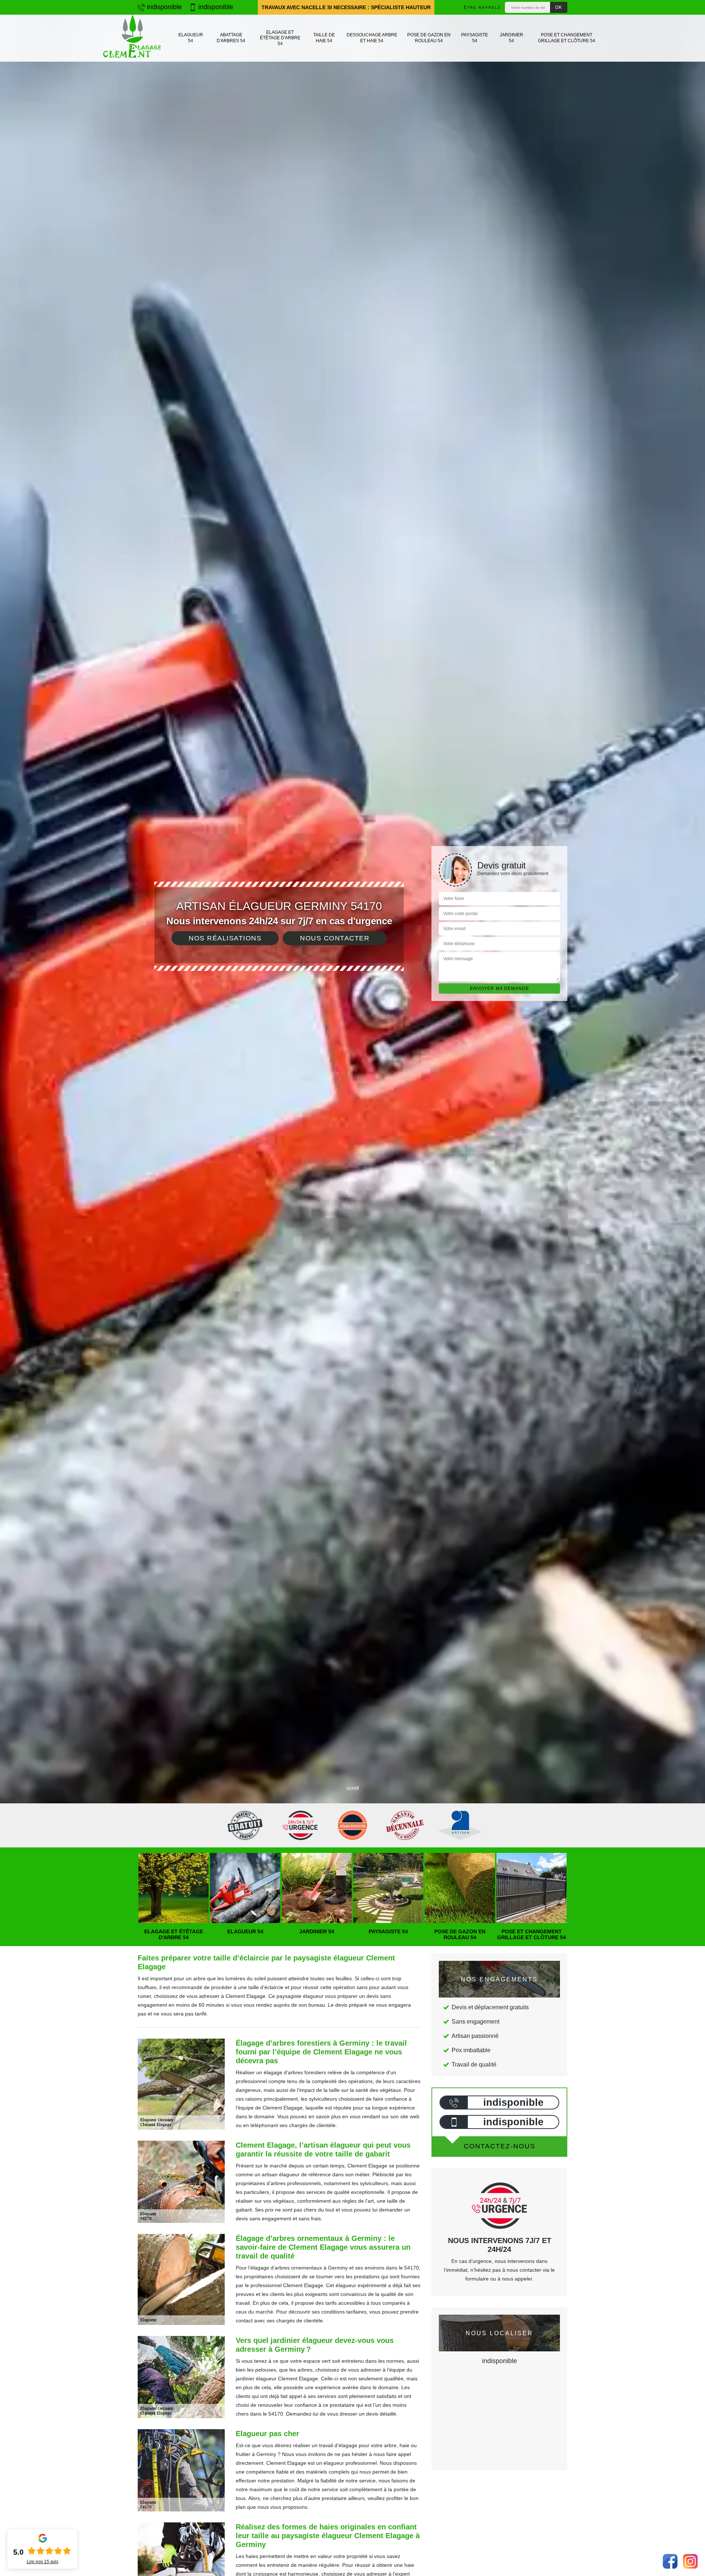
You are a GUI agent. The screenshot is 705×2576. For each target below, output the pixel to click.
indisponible (163, 7)
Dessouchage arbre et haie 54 (372, 38)
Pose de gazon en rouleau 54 (429, 38)
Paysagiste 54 (475, 38)
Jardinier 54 (511, 38)
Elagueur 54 (191, 38)
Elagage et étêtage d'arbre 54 (280, 38)
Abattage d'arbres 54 (231, 38)
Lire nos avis (43, 2562)
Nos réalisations (225, 938)
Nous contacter (335, 938)
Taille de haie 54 (324, 38)
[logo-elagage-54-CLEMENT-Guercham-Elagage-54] (132, 38)
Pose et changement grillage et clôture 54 (567, 38)
